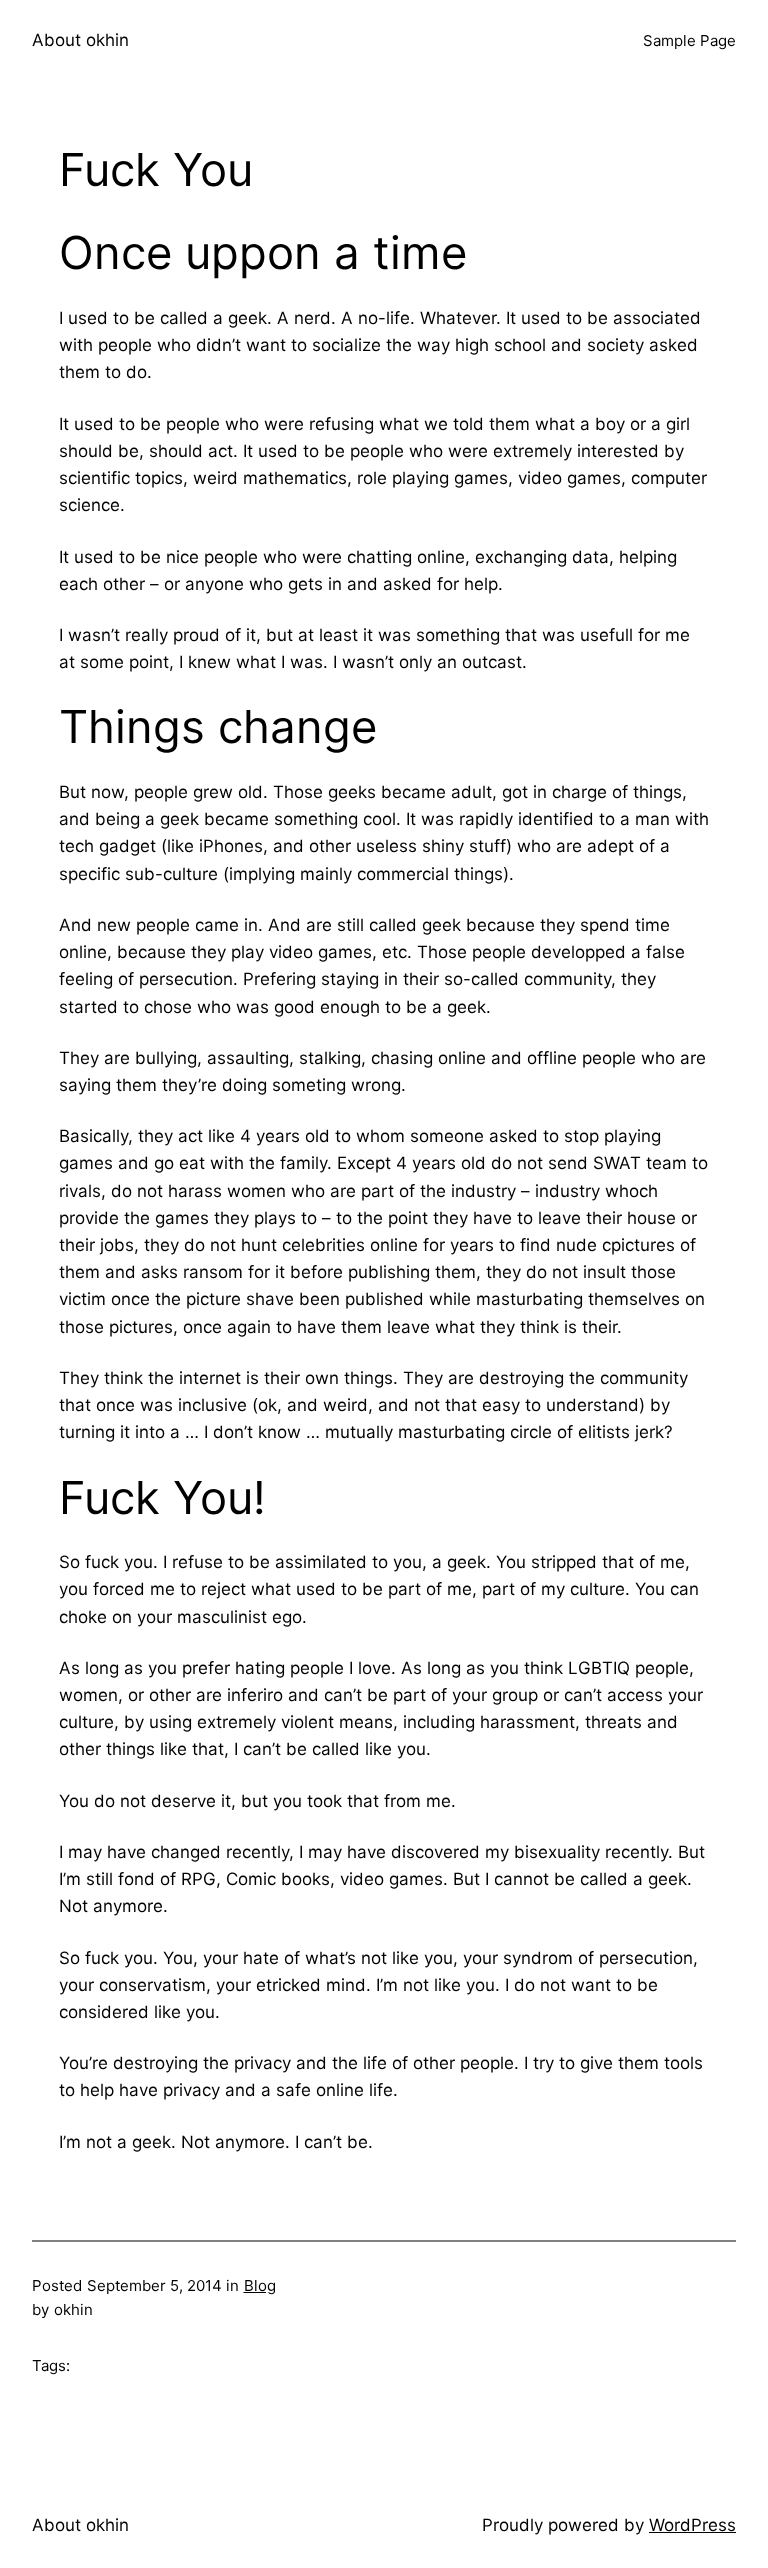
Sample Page (689, 40)
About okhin (80, 40)
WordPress (692, 2525)
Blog (260, 2285)
